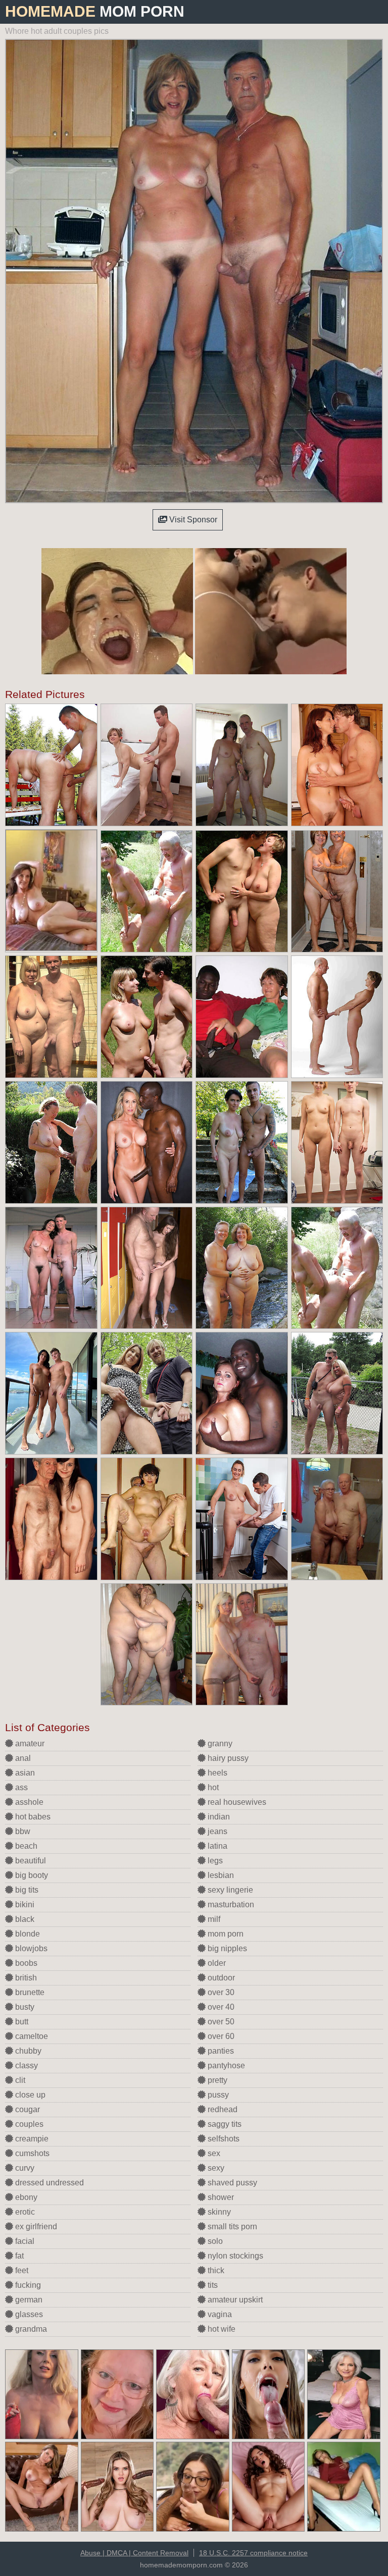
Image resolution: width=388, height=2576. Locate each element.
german (28, 2300)
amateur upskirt (234, 2300)
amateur (29, 1743)
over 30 (220, 1992)
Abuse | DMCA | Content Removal (134, 2553)
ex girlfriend (35, 2226)
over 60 (220, 2036)
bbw (22, 1831)
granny (219, 1743)
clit (19, 2080)
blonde (27, 1934)
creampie (31, 2139)
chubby (27, 2051)
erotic (24, 2212)
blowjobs (30, 1948)
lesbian (220, 1875)
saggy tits (224, 2124)
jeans (216, 1831)
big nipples (226, 1948)
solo (214, 2241)
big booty (31, 1875)
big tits (26, 1890)
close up (29, 2095)
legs (214, 1861)
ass (20, 1787)
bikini (24, 1904)
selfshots (223, 2139)
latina (216, 1846)
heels (216, 1773)
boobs (25, 1963)
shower (220, 2197)
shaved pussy (231, 2183)
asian (24, 1773)
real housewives (236, 1802)
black (24, 1919)
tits (212, 2285)
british (25, 1978)
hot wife (221, 2329)
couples (28, 2124)
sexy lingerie (229, 1890)
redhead (222, 2109)
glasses (28, 2314)
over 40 (220, 2007)
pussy (217, 2095)
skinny (218, 2212)
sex (213, 2153)
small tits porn (231, 2226)
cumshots (31, 2153)
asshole (28, 1802)
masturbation (230, 1904)
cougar (27, 2109)
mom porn (225, 1934)
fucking (27, 2285)
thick (215, 2270)
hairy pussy (227, 1758)
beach (25, 1846)
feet (21, 2270)
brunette (29, 1992)
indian (218, 1817)
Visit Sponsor (192, 520)
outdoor (220, 1978)
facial (24, 2241)
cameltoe (31, 2036)
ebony (25, 2197)
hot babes (32, 1817)
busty (24, 2007)
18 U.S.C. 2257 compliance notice (253, 2553)
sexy (215, 2168)
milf (213, 1919)
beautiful (30, 1861)
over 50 (220, 2022)
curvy (24, 2168)
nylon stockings (234, 2256)
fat (18, 2256)
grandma (30, 2329)
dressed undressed (48, 2183)
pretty (216, 2080)
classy (26, 2065)
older (216, 1963)
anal (22, 1758)
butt (21, 2022)
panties (220, 2051)
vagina (219, 2314)
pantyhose (225, 2065)
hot (212, 1787)
